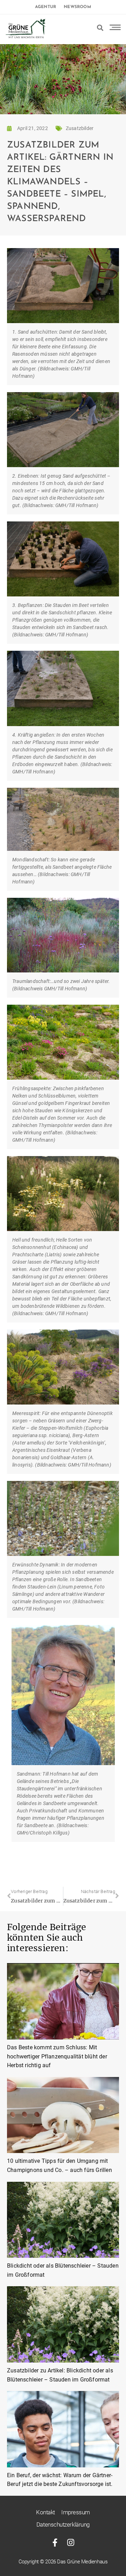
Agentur (45, 7)
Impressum (76, 2512)
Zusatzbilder (80, 128)
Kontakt (45, 2512)
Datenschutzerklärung (63, 2524)
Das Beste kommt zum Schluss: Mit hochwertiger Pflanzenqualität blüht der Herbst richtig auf (57, 2056)
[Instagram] (71, 2543)
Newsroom (77, 7)
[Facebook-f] (55, 2543)
